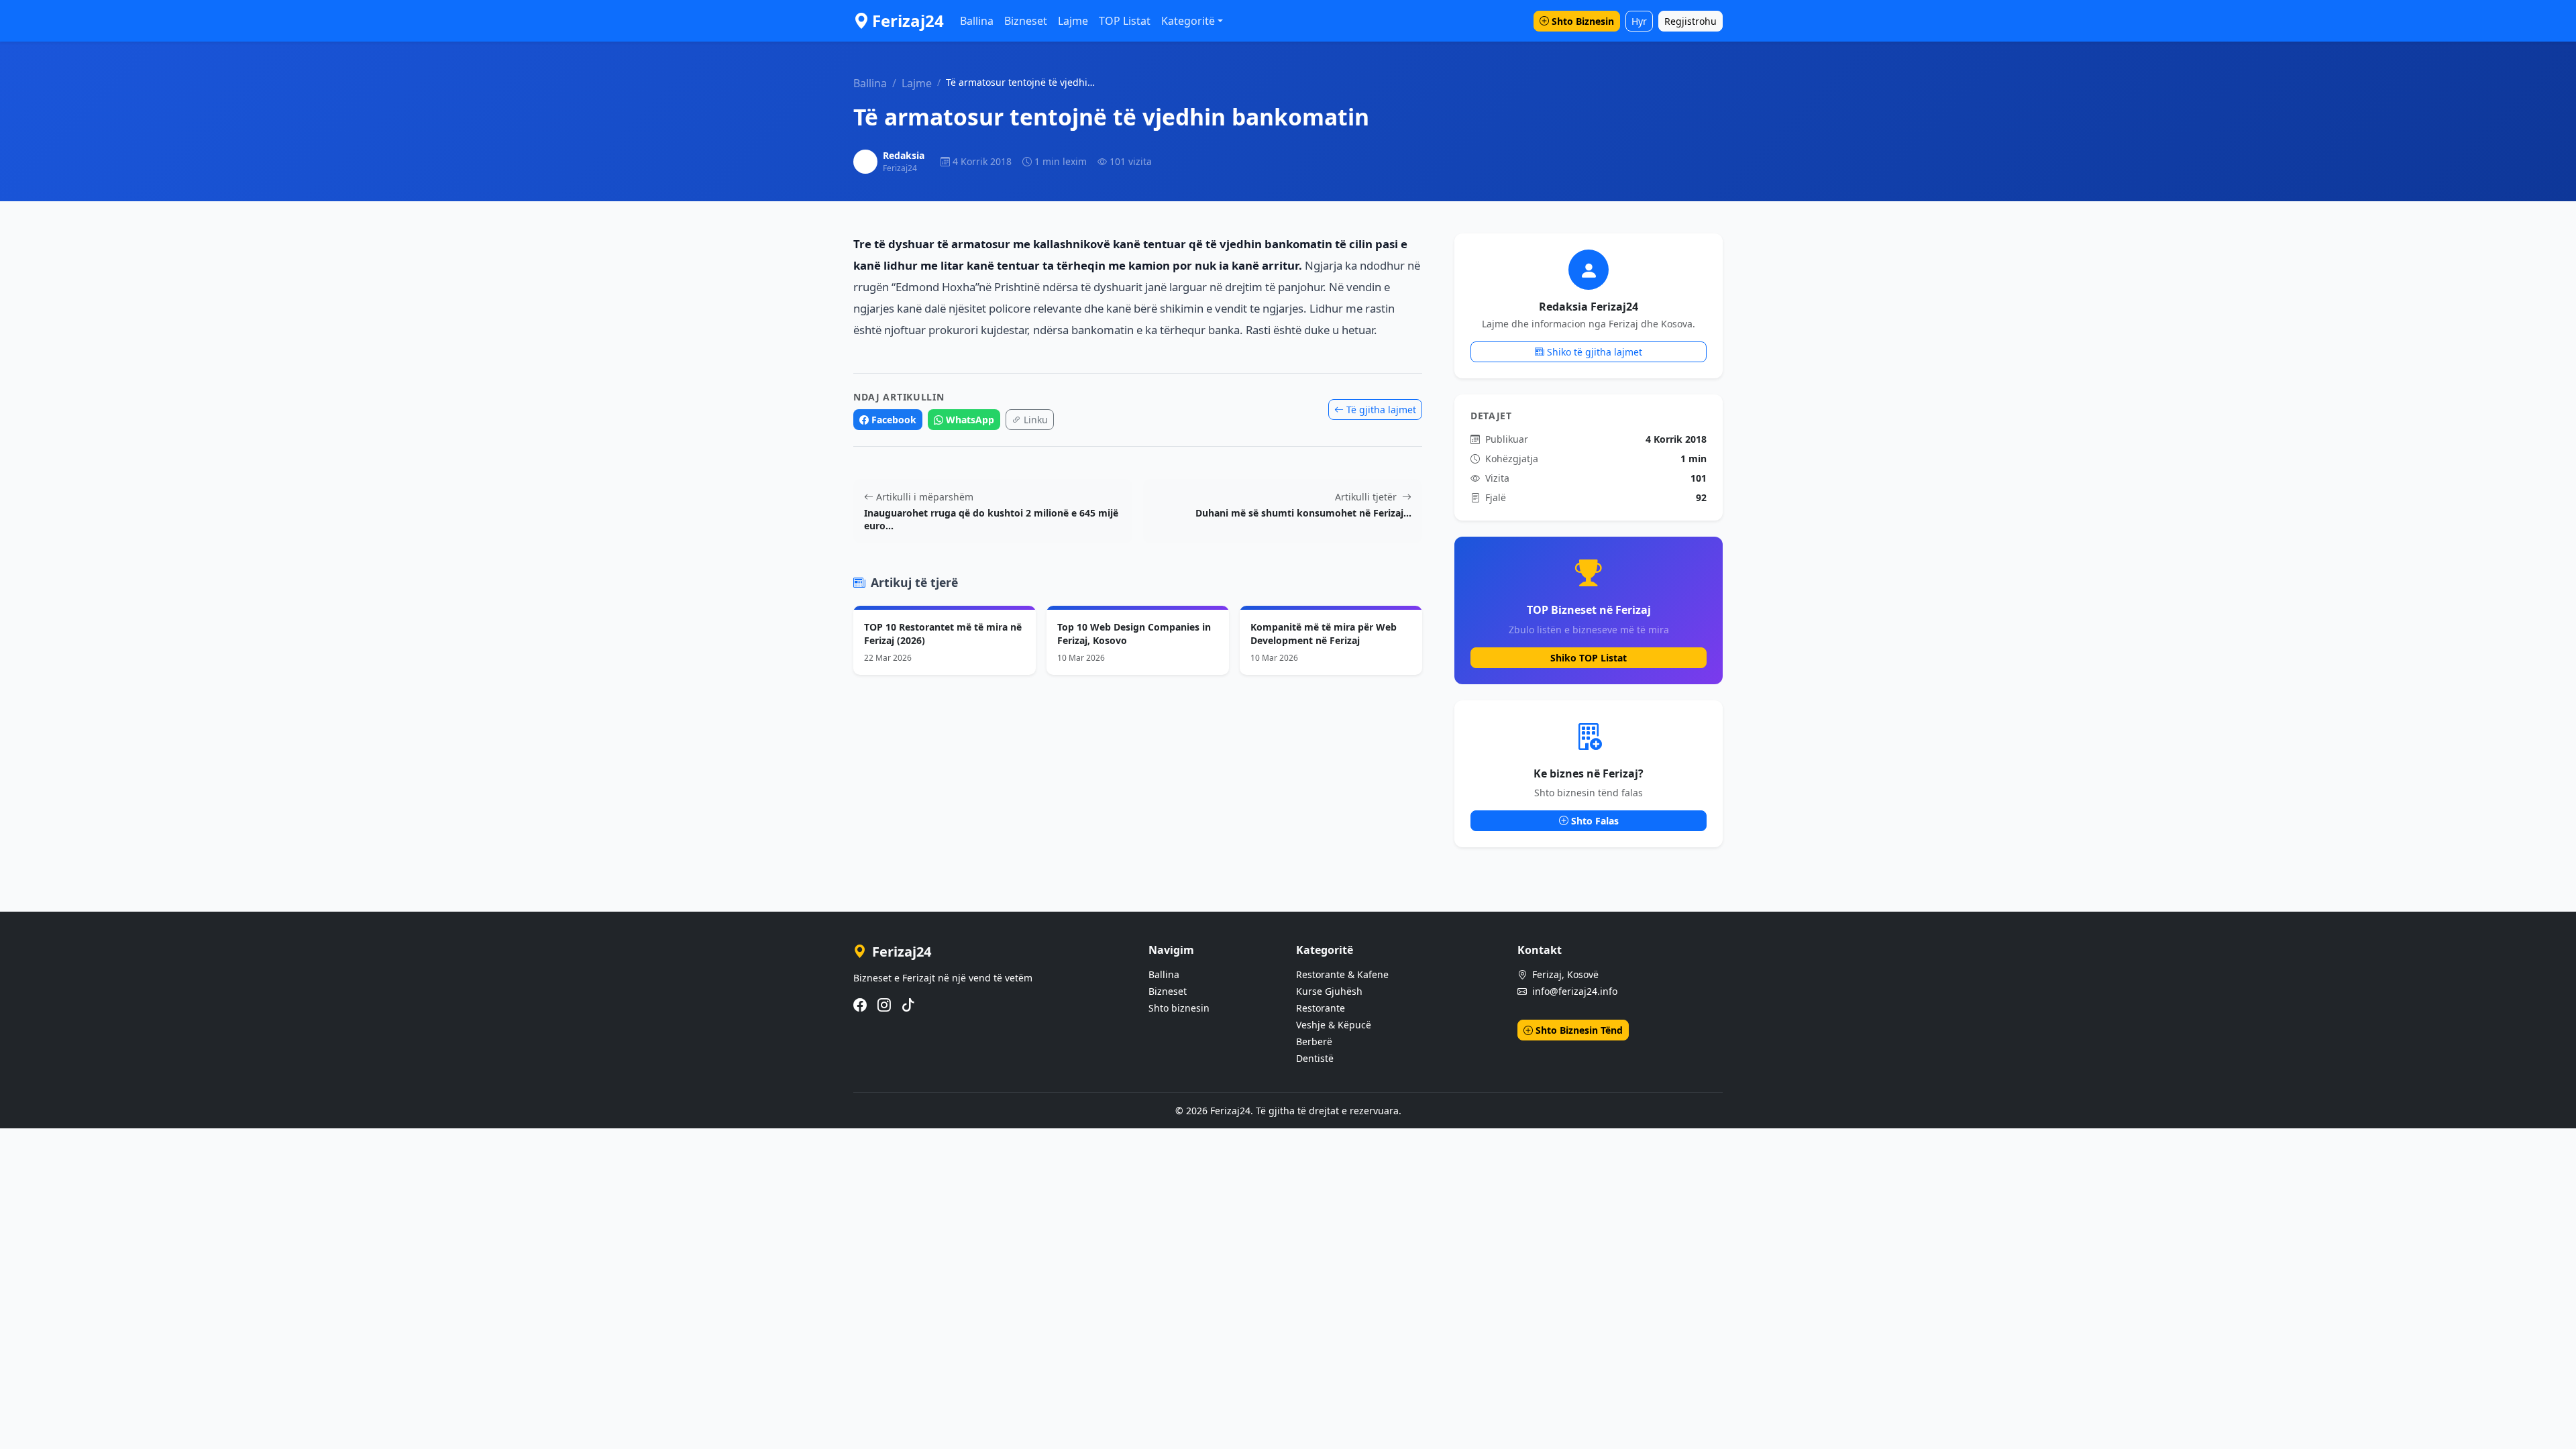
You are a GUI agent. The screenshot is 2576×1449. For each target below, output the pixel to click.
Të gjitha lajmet (1381, 410)
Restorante (1321, 1008)
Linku (1036, 420)
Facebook (894, 420)
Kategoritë (1188, 21)
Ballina (977, 21)
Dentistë (1315, 1058)
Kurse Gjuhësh (1329, 991)
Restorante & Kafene (1342, 974)
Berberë (1314, 1041)
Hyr (1639, 21)
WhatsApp (970, 420)
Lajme (1073, 21)
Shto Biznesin (1583, 21)
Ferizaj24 (908, 20)
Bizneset (1026, 21)
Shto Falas (1595, 821)
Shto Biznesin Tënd (1579, 1030)
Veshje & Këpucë (1334, 1025)
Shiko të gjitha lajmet (1595, 352)
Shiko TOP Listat (1589, 658)
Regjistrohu (1690, 21)
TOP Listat (1125, 21)
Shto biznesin (1179, 1008)
